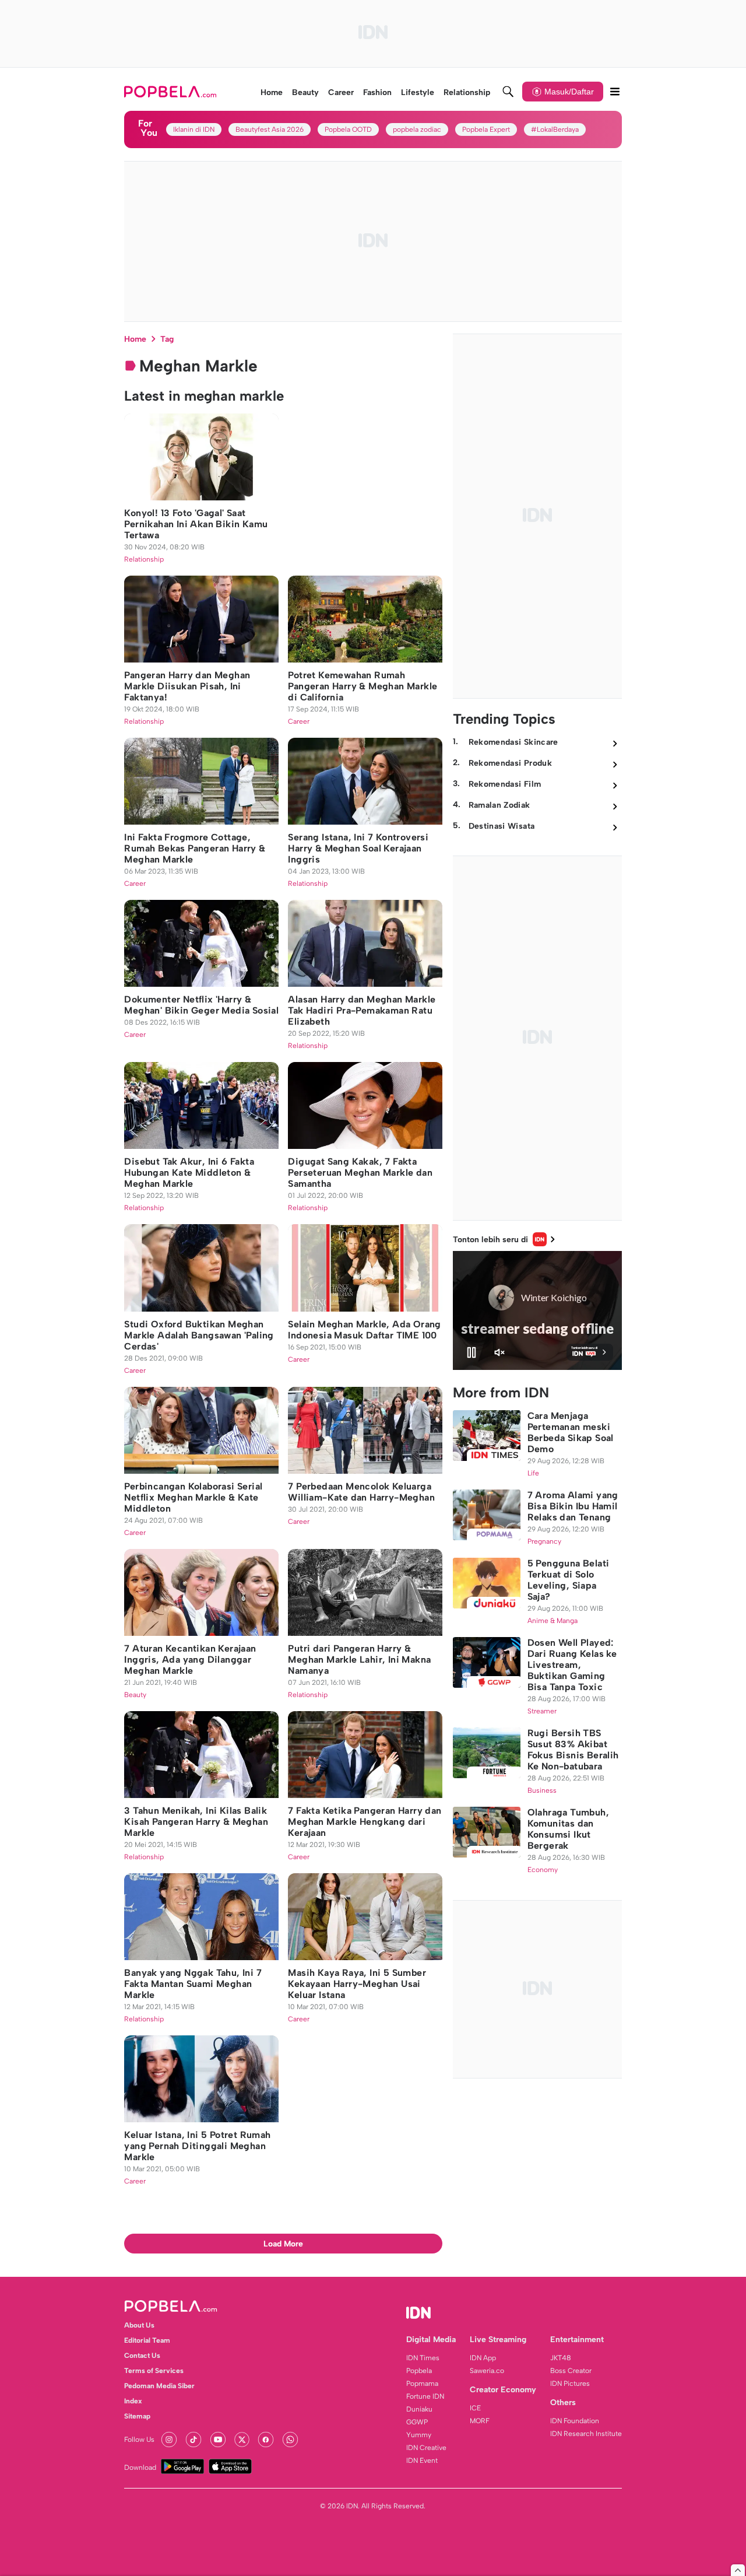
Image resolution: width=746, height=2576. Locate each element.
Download (140, 2468)
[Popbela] (172, 92)
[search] (508, 92)
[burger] (615, 92)
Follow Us (139, 2440)
